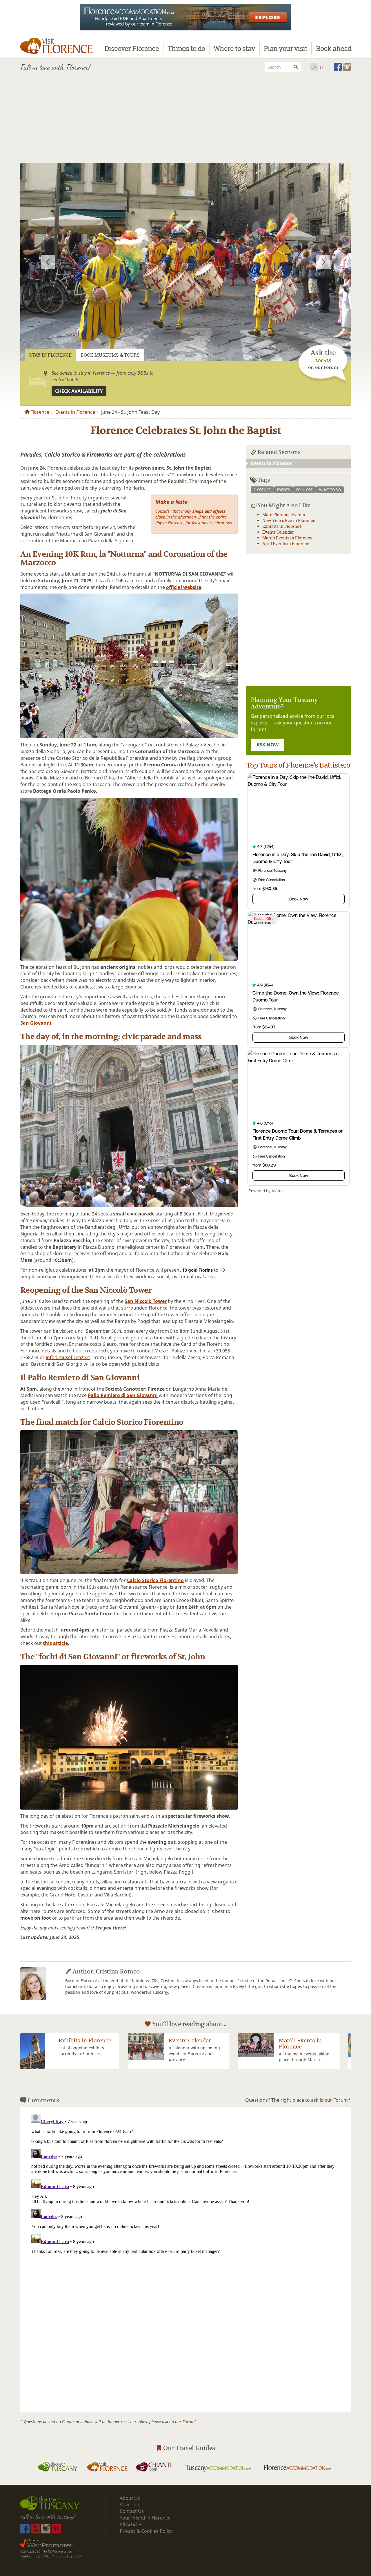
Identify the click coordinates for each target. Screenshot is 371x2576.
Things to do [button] (186, 48)
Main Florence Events (284, 515)
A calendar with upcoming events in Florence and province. (87, 2054)
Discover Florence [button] (132, 48)
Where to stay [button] (234, 48)
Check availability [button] (79, 391)
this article (55, 1643)
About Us (130, 2498)
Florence (39, 412)
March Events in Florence (287, 538)
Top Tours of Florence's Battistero (298, 765)
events (283, 490)
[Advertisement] (185, 120)
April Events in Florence (286, 544)
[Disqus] (185, 2184)
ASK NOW (268, 745)
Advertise (130, 2504)
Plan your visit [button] (285, 48)
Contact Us (132, 2511)
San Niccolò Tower (146, 1301)
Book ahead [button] (334, 48)
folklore (304, 490)
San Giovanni (36, 1023)
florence (262, 490)
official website (184, 587)
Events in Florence (75, 412)
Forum (341, 2100)
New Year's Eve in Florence (289, 520)
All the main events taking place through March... (196, 2057)
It (322, 67)
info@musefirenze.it (68, 1357)
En (314, 67)
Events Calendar (278, 532)
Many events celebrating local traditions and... (305, 2057)
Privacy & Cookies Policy (146, 2531)
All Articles (131, 2524)
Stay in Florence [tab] (50, 355)
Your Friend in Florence (145, 2518)
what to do (330, 490)
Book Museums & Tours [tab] (110, 355)
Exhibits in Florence (282, 526)
